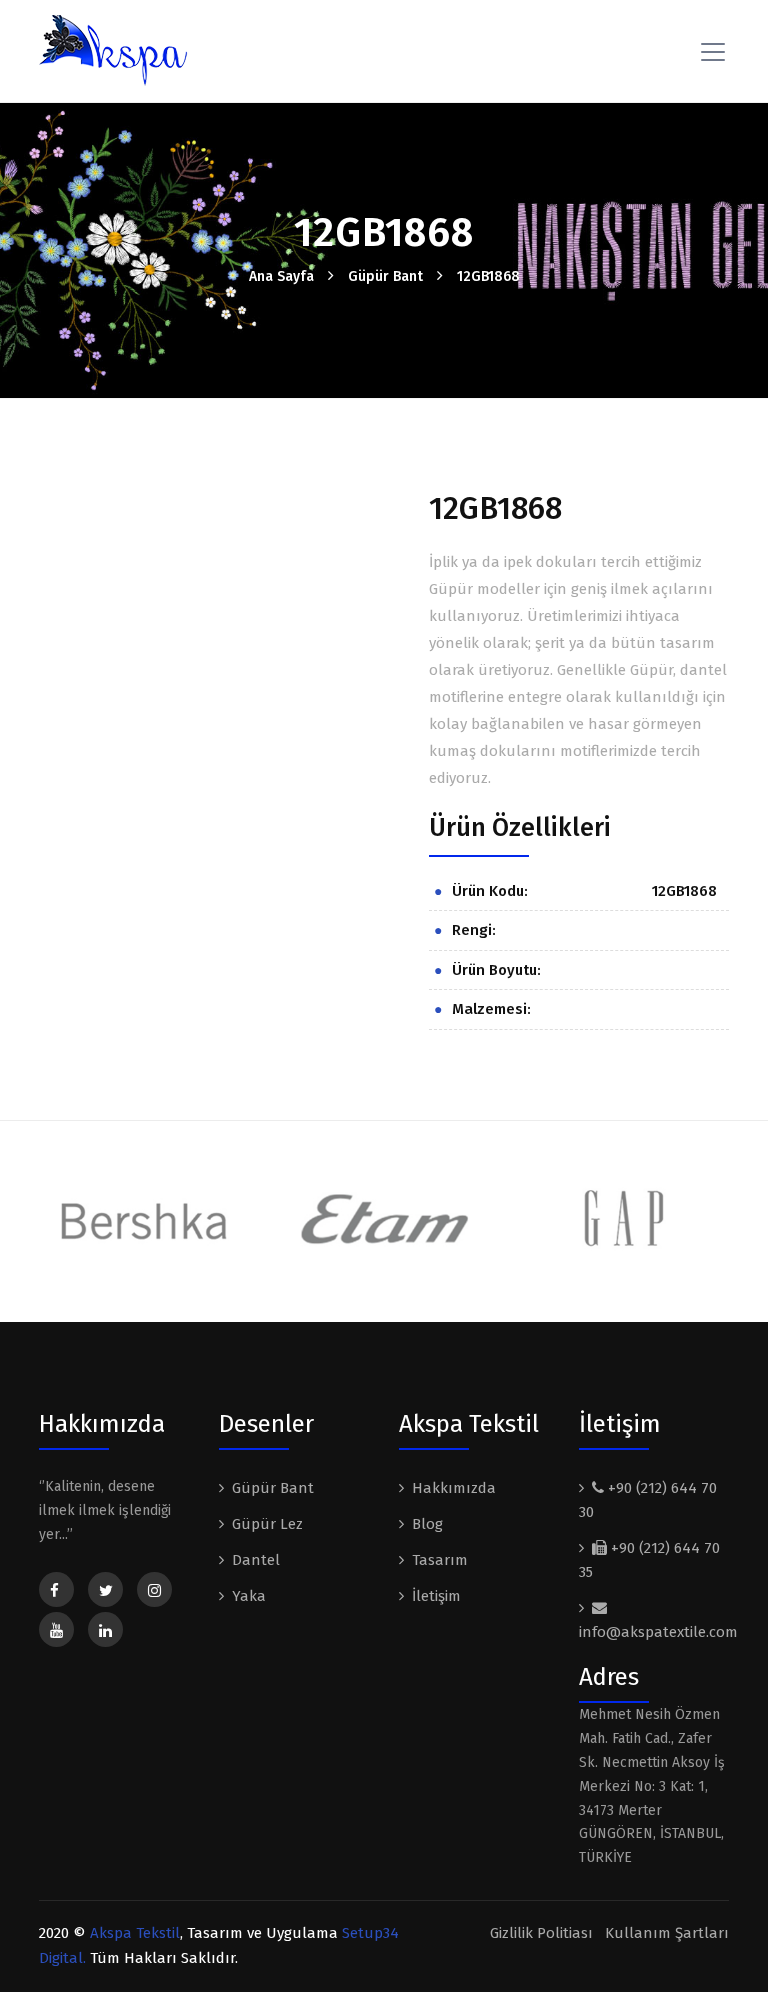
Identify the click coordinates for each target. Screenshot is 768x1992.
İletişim (436, 1596)
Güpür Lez (267, 1524)
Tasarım (440, 1560)
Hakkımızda (454, 1488)
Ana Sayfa (281, 276)
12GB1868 (488, 276)
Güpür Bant (385, 276)
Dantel (256, 1560)
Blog (427, 1524)
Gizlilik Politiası (541, 1933)
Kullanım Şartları (667, 1933)
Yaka (249, 1596)
